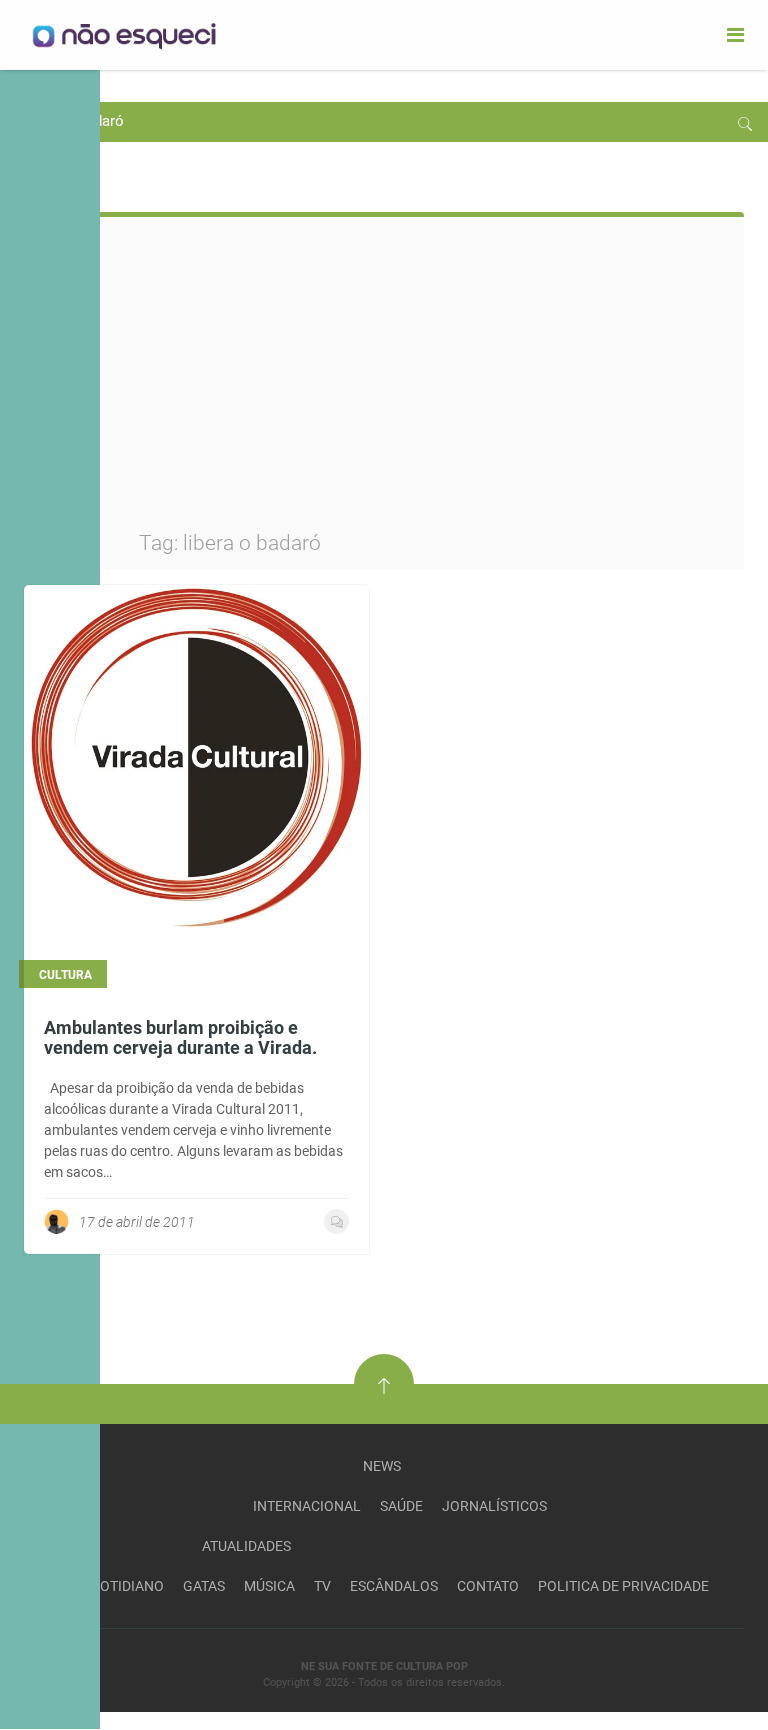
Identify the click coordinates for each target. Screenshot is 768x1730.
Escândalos (394, 1586)
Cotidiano (127, 1586)
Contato (488, 1586)
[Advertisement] (434, 382)
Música (269, 1586)
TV (322, 1586)
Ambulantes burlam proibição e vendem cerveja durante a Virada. (180, 1037)
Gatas (204, 1586)
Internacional (307, 1506)
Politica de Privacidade (623, 1586)
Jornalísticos (494, 1506)
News (382, 1466)
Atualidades (246, 1546)
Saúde (401, 1506)
